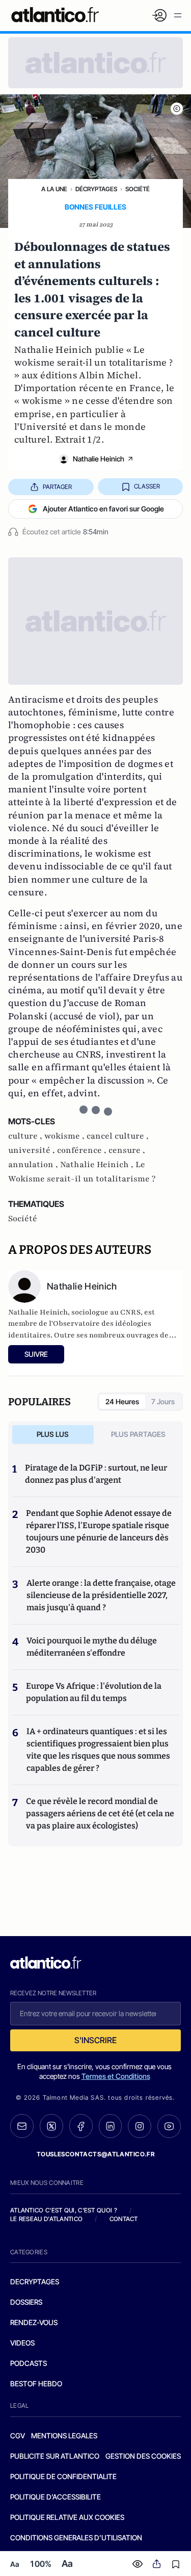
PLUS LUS (53, 1434)
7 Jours (163, 1401)
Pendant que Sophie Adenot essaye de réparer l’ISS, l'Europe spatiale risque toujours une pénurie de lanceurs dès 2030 (99, 1531)
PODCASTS (29, 2363)
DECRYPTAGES (35, 2282)
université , (33, 1150)
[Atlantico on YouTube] (169, 2126)
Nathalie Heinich (99, 459)
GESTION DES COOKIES (143, 2456)
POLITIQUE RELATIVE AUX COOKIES (67, 2517)
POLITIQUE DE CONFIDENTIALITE (63, 2476)
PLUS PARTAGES (138, 1434)
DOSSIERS (26, 2302)
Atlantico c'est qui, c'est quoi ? (64, 2210)
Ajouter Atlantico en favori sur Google (103, 509)
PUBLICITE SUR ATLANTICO (55, 2456)
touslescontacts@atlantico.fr (96, 2154)
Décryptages (96, 189)
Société (138, 189)
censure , (127, 1150)
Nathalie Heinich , (98, 1165)
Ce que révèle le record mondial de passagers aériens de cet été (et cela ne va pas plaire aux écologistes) (100, 1813)
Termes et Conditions (116, 2076)
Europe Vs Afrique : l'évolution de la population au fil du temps (94, 1692)
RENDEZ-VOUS (34, 2322)
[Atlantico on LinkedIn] (111, 2126)
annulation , (34, 1165)
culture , (26, 1136)
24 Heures (122, 1401)
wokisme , (65, 1136)
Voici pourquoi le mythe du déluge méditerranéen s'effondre (92, 1647)
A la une (54, 189)
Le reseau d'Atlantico (46, 2219)
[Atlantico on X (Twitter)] (51, 2126)
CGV (18, 2436)
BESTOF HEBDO (36, 2384)
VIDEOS (22, 2343)
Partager (57, 487)
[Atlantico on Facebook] (81, 2126)
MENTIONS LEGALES (64, 2436)
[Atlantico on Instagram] (140, 2126)
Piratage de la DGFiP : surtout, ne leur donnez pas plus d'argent (96, 1474)
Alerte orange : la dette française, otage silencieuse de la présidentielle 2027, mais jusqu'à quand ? (101, 1595)
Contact (124, 2219)
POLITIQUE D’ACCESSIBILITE (56, 2497)
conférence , (83, 1150)
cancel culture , (118, 1136)
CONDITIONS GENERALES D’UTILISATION (76, 2538)
